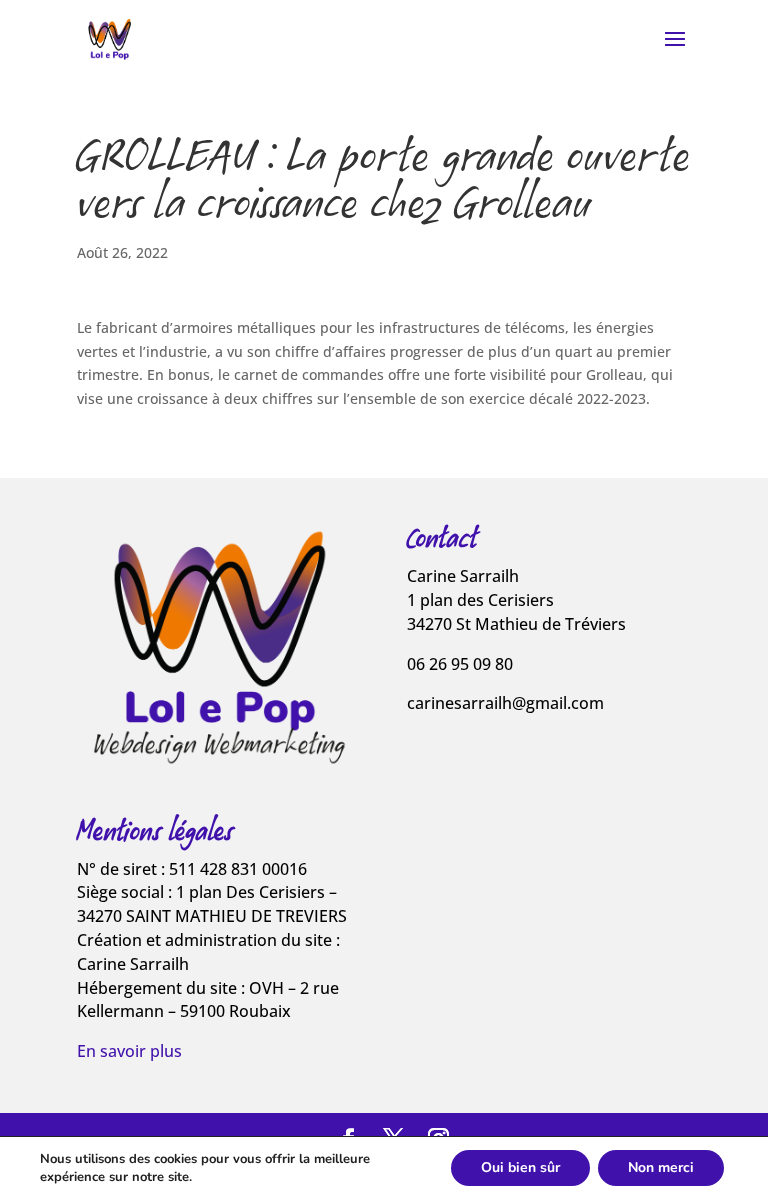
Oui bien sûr (520, 1167)
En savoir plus (129, 1051)
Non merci (661, 1167)
